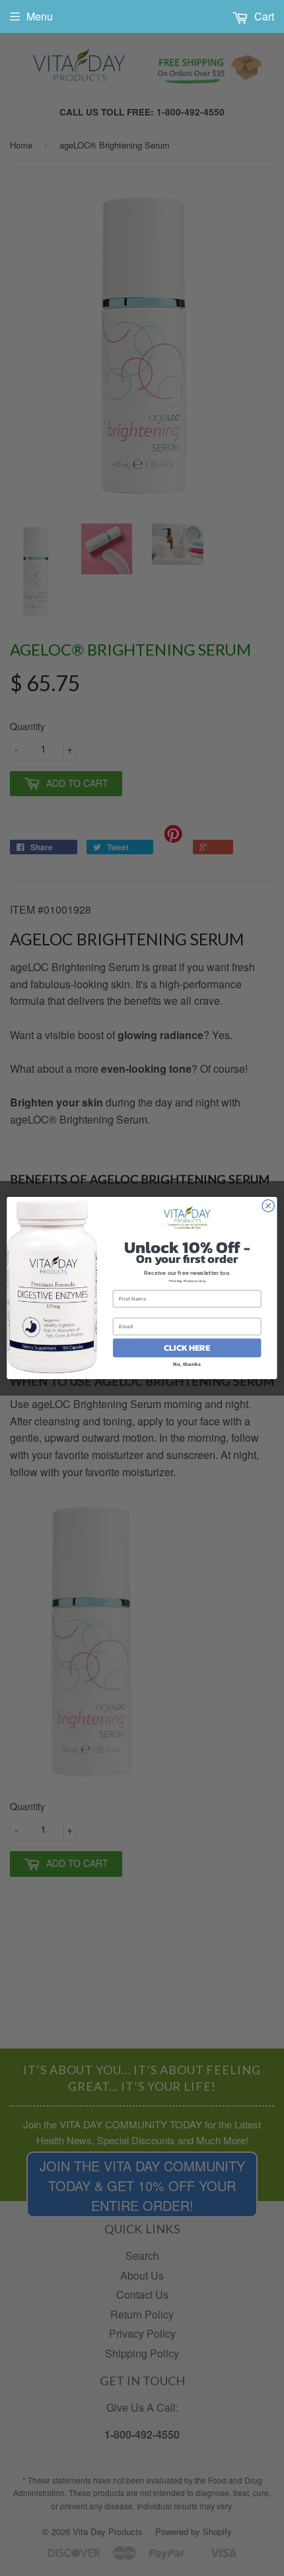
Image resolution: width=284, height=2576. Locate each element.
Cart (263, 16)
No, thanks (187, 1364)
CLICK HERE (187, 1348)
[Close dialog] (268, 1205)
